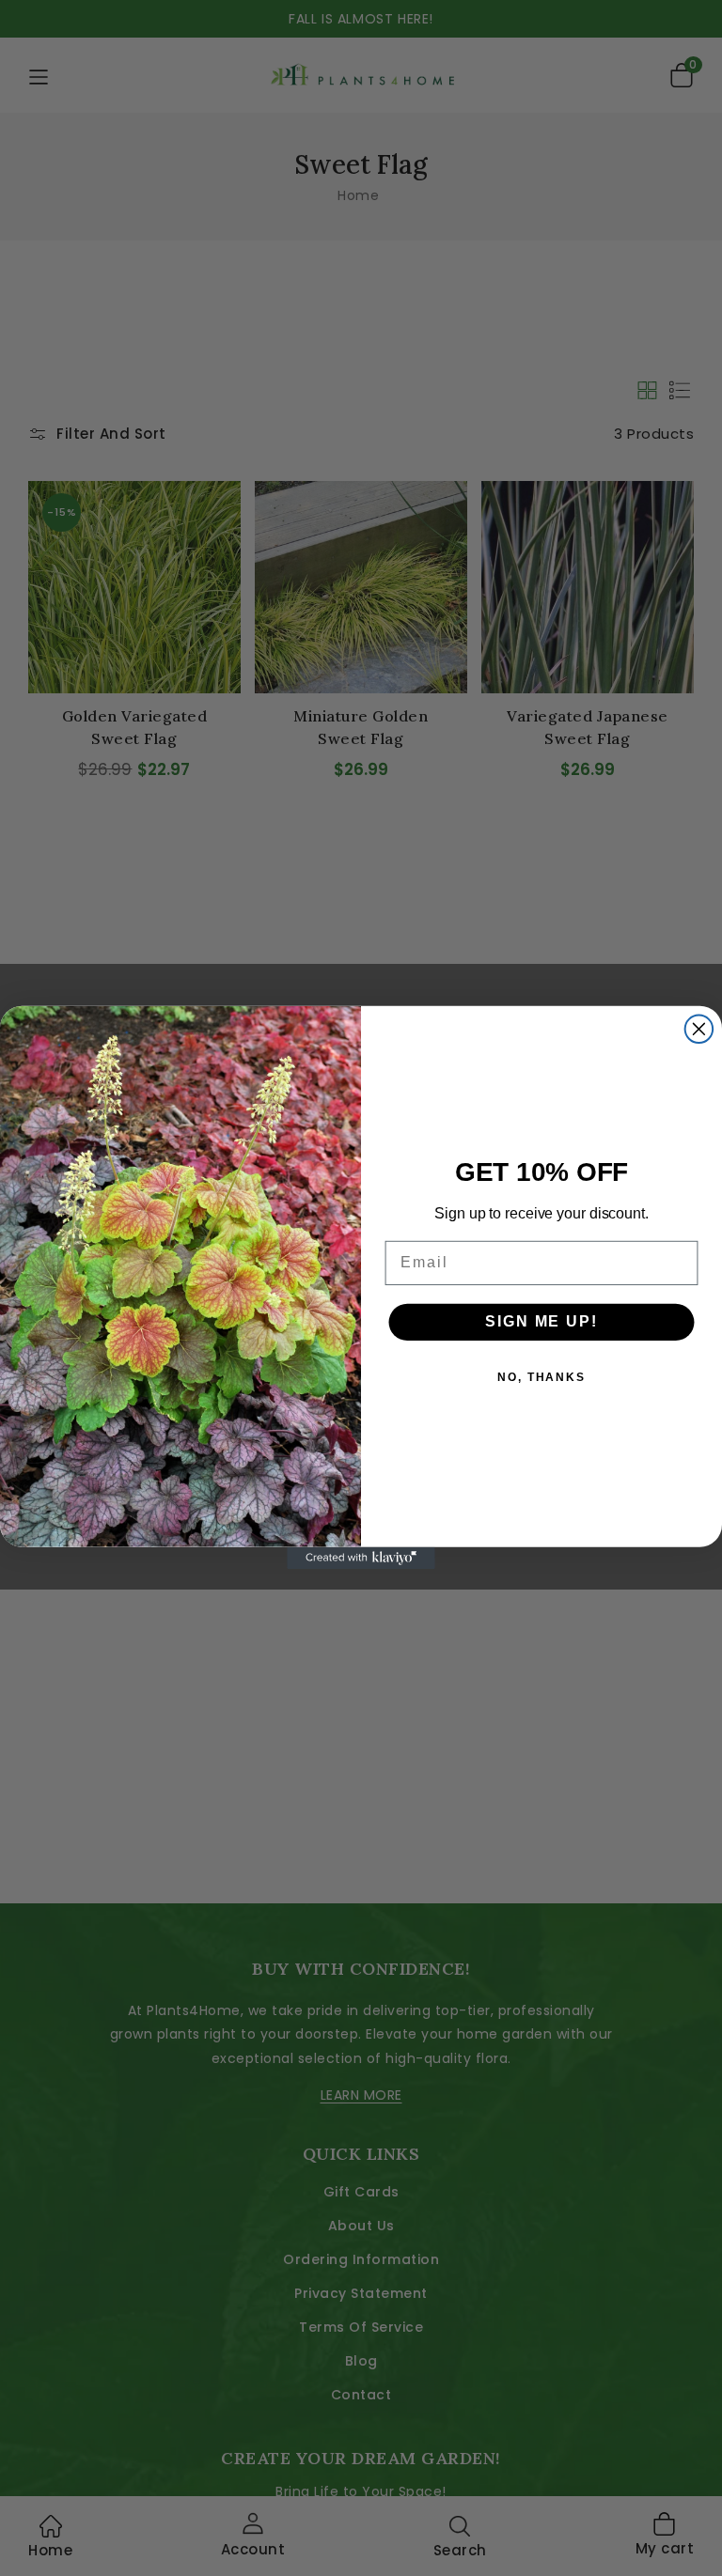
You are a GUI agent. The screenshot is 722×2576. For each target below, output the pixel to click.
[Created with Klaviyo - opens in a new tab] (361, 1559)
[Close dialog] (699, 1030)
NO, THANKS (541, 1378)
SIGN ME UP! (541, 1322)
